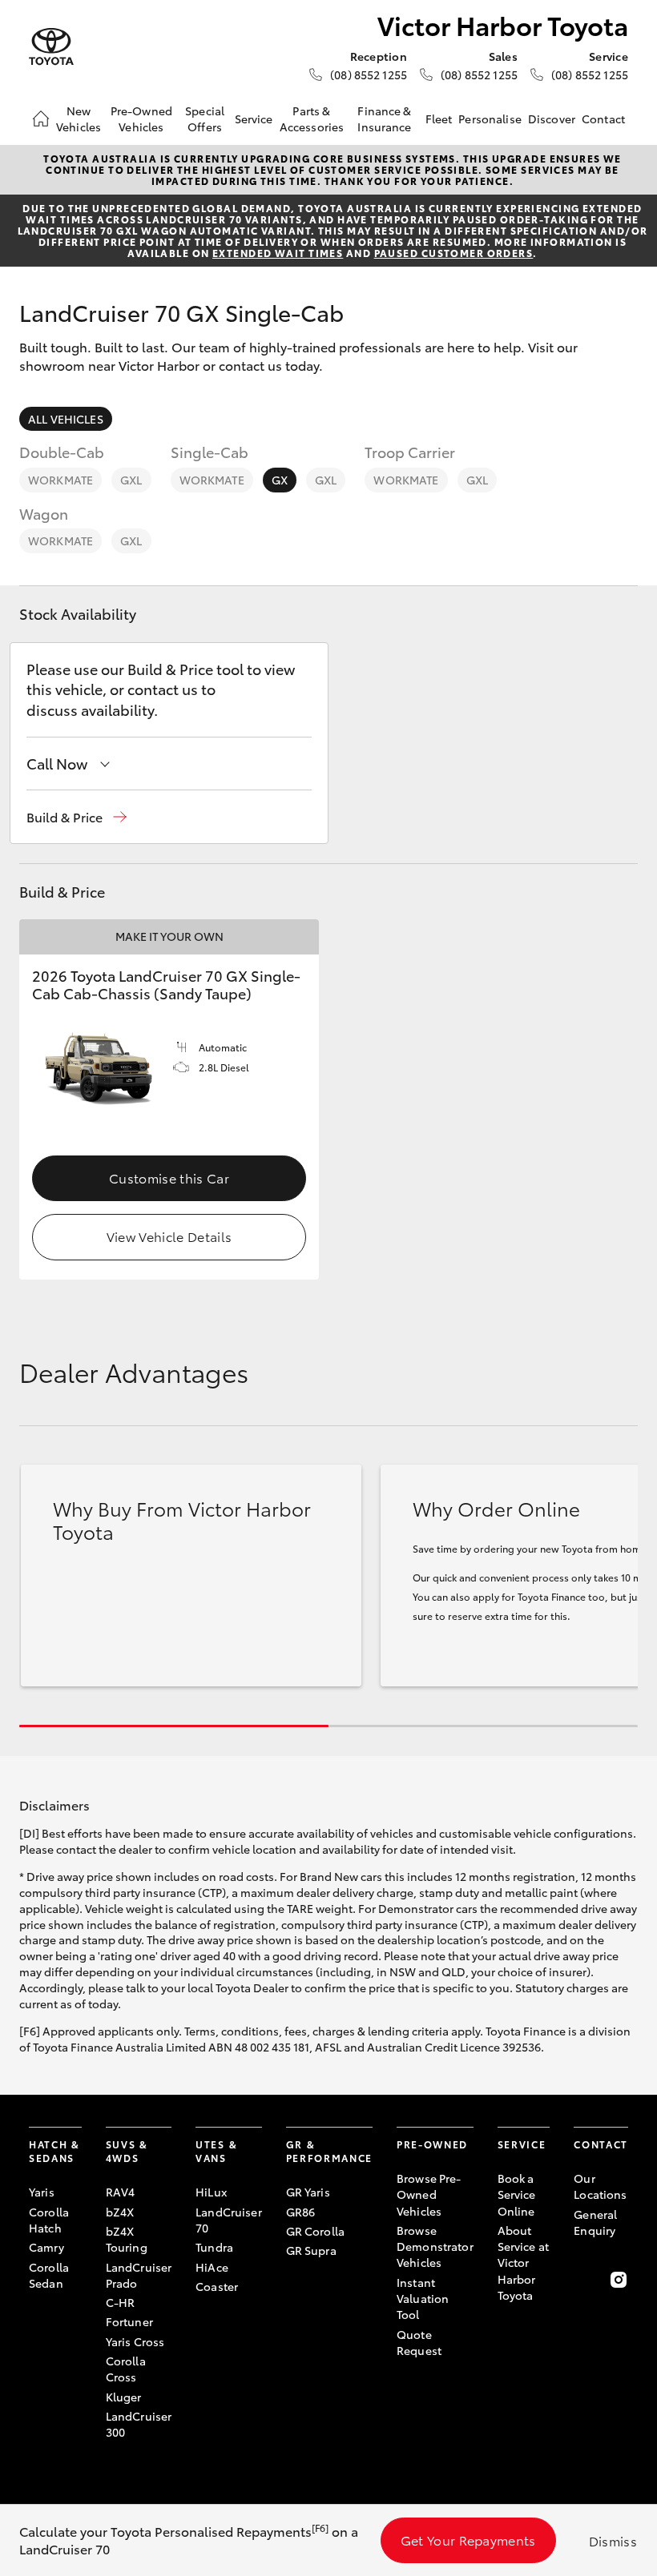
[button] (77, 817)
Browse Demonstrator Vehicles (435, 2246)
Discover (552, 119)
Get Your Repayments (468, 2540)
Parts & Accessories (312, 119)
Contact (603, 119)
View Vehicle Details (169, 1236)
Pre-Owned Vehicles (141, 119)
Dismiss (613, 2540)
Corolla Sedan (49, 2275)
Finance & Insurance (384, 119)
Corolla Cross (126, 2369)
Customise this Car (169, 1177)
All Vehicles (66, 419)
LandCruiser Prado (139, 2275)
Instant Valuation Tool (423, 2299)
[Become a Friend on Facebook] (583, 2280)
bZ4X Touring (127, 2239)
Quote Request (419, 2342)
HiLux (211, 2192)
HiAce (212, 2267)
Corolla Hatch (49, 2220)
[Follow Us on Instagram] (619, 2280)
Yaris (42, 2192)
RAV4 (121, 2192)
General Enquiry (595, 2222)
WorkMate (60, 480)
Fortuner (129, 2321)
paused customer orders (454, 253)
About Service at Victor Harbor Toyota (523, 2263)
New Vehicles (79, 119)
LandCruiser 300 (139, 2424)
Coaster (217, 2286)
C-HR (121, 2302)
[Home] (41, 119)
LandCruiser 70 (229, 2220)
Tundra (214, 2247)
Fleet (439, 119)
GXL (131, 480)
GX (280, 480)
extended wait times (278, 253)
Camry (46, 2247)
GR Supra (311, 2250)
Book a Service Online (517, 2194)
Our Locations (600, 2186)
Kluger (124, 2397)
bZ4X (120, 2212)
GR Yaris (308, 2192)
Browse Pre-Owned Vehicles (429, 2194)
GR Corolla (315, 2231)
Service (254, 119)
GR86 (301, 2212)
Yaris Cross (135, 2341)
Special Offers (205, 119)
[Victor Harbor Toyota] (51, 47)
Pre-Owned (432, 2144)
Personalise (490, 119)
